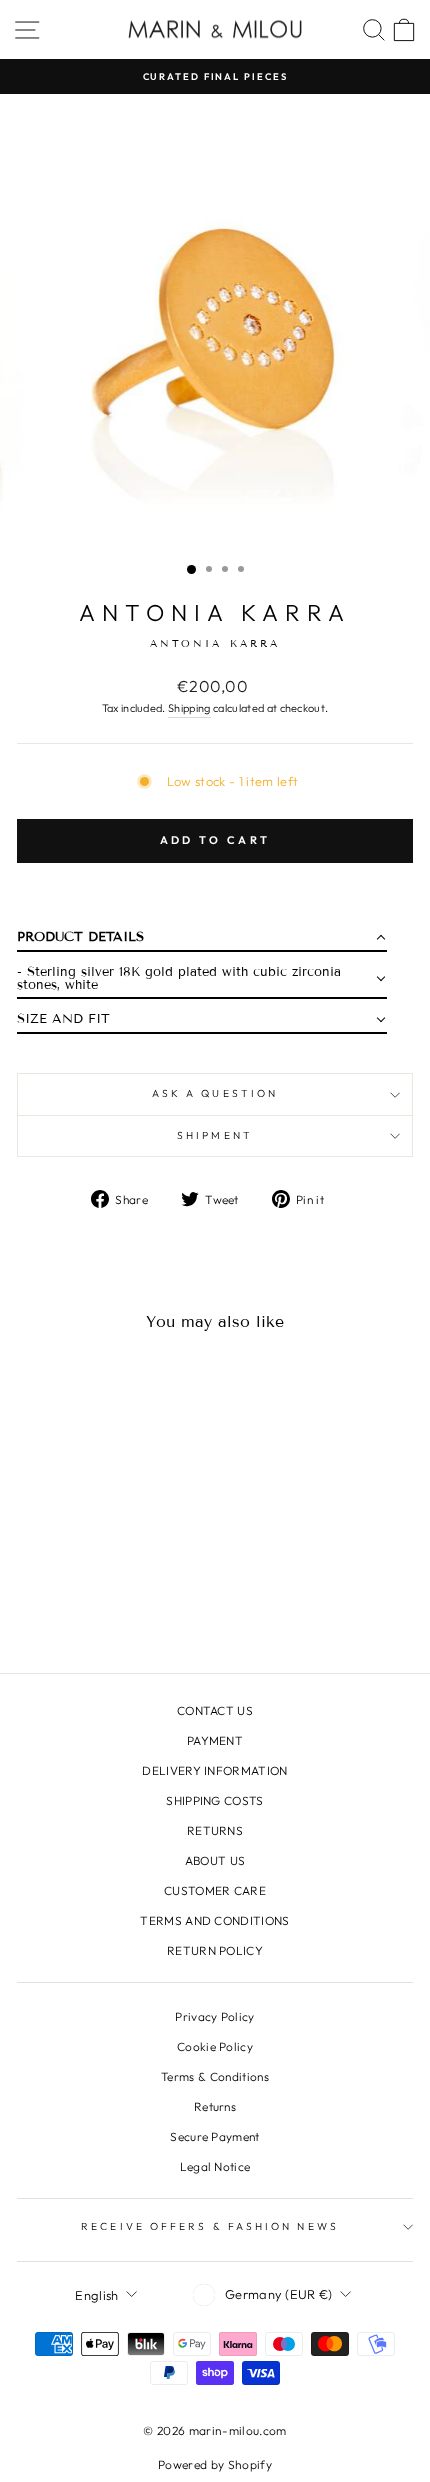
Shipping (189, 708)
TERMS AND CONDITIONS (214, 1920)
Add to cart (215, 840)
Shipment (215, 1135)
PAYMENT (215, 1740)
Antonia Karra (214, 612)
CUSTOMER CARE (215, 1890)
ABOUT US (215, 1860)
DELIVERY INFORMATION (214, 1770)
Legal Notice (215, 2166)
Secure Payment (215, 2136)
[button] (202, 941)
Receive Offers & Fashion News (210, 2226)
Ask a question (215, 1093)
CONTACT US (215, 1710)
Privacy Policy (215, 2016)
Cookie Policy (215, 2046)
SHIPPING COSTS (215, 1800)
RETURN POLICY (215, 1950)
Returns (215, 2106)
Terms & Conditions (215, 2076)
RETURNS (215, 1830)
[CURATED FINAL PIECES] (215, 76)
